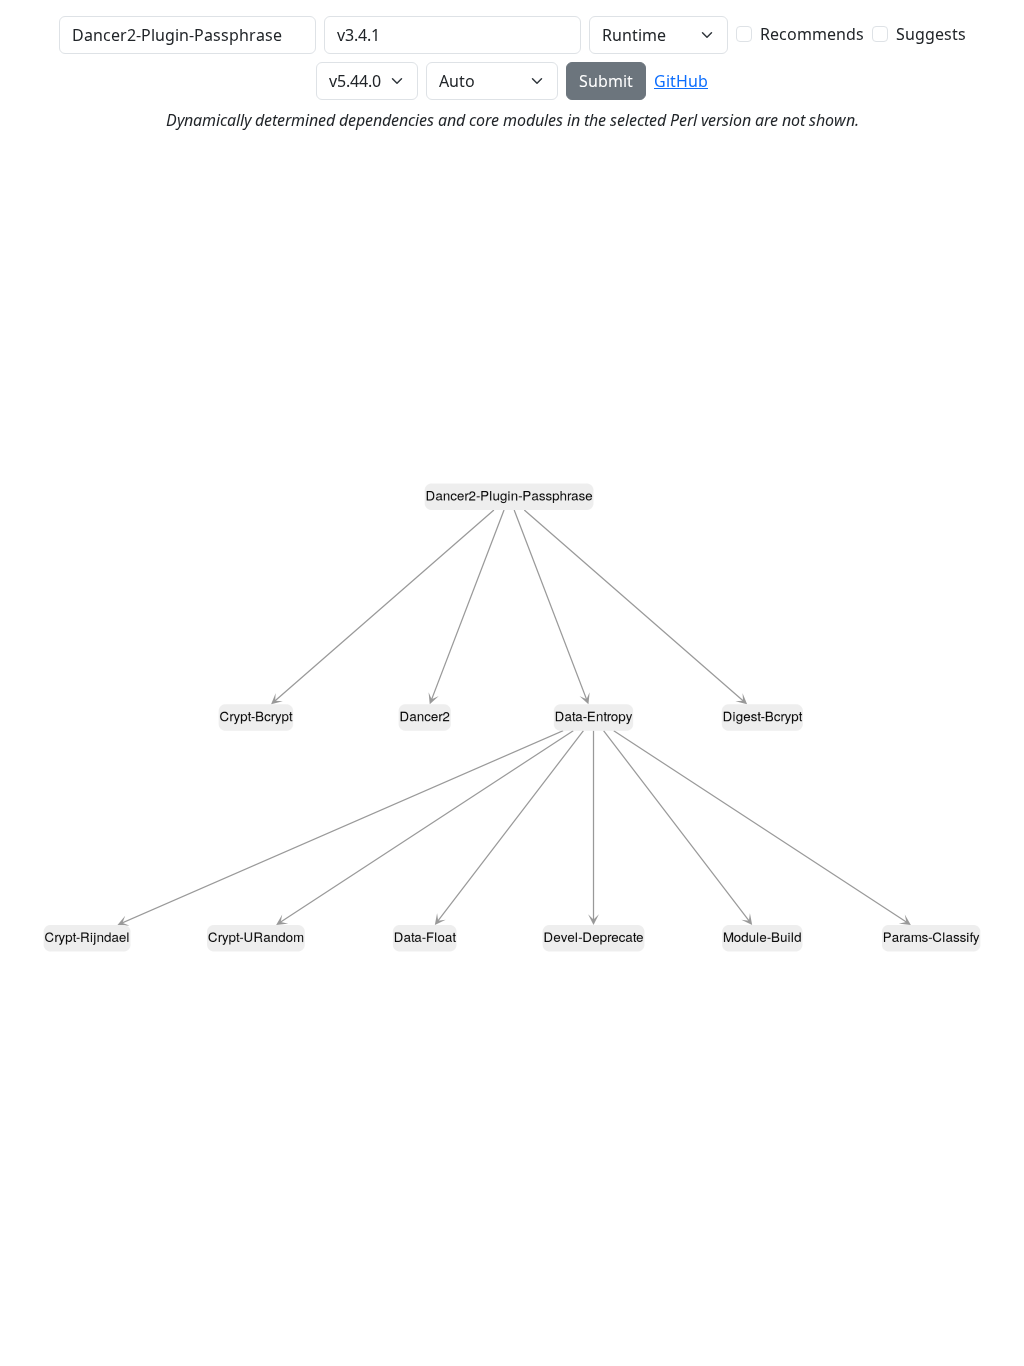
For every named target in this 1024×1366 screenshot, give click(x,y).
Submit (606, 81)
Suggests (931, 34)
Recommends (812, 34)
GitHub (681, 81)
